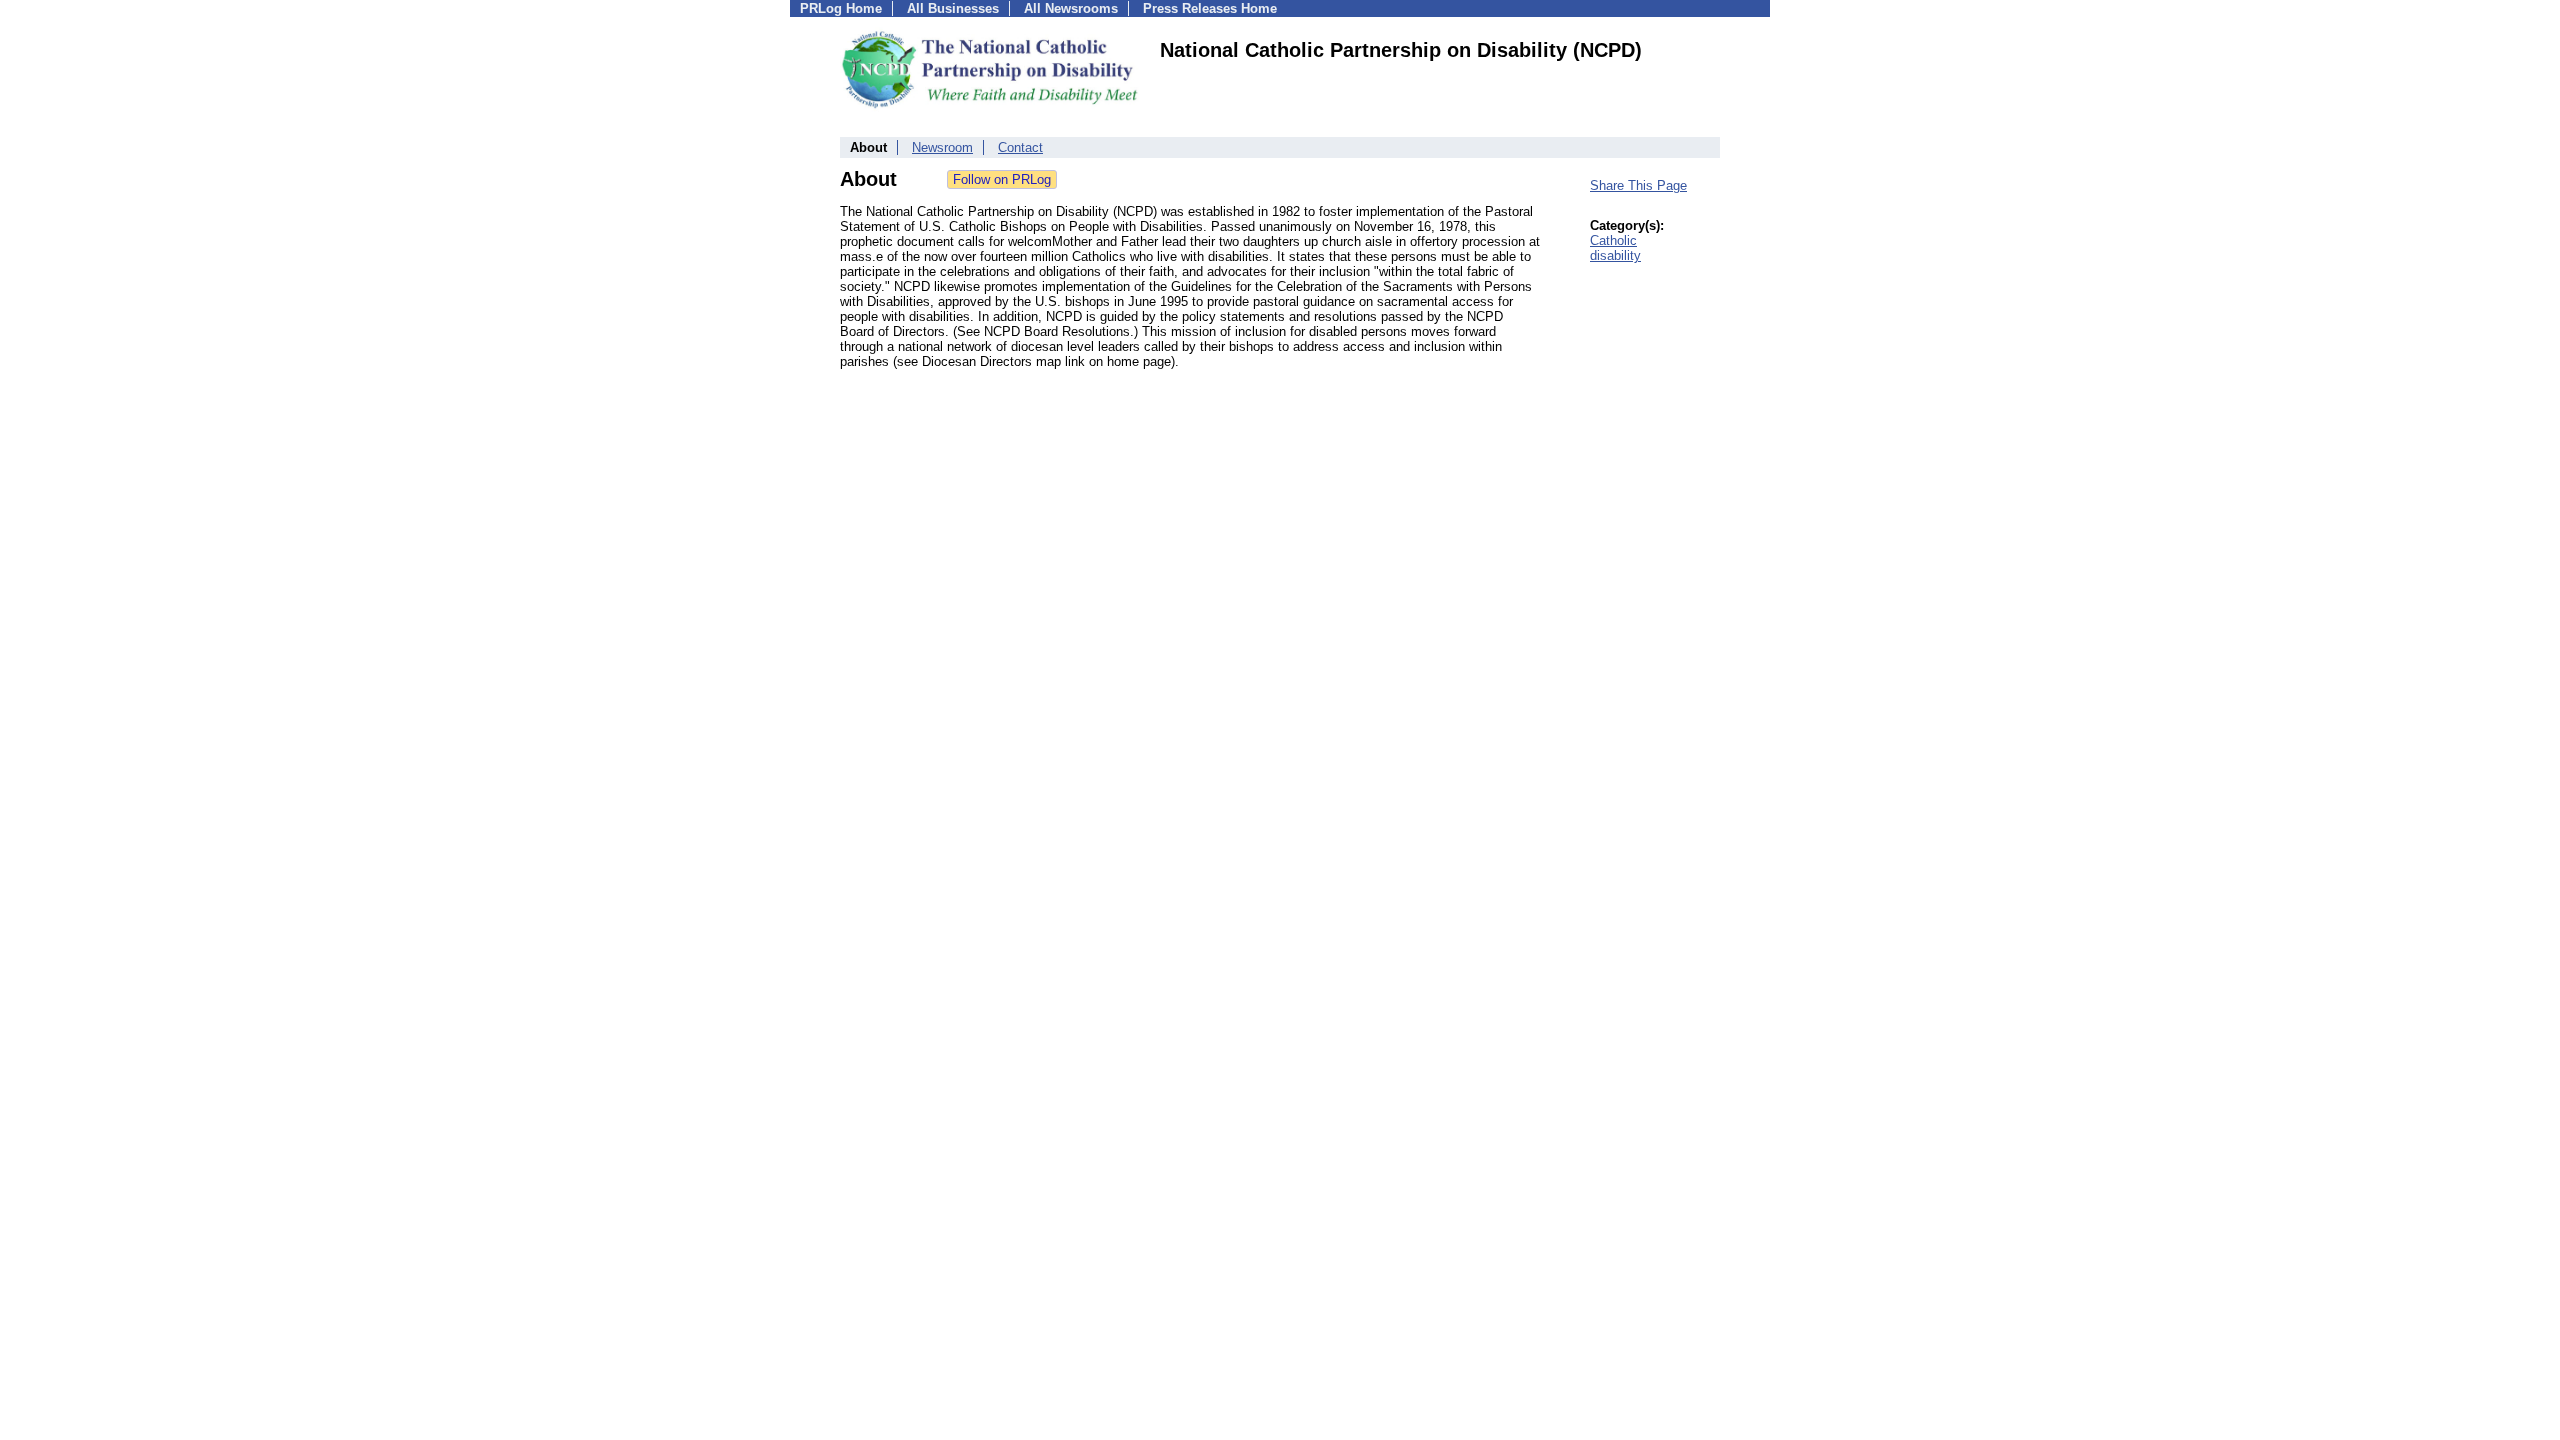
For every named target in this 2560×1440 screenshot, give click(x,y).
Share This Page (1638, 185)
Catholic (1613, 240)
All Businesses (953, 8)
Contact (1020, 147)
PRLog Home (841, 8)
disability (1615, 255)
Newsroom (942, 147)
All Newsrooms (1071, 8)
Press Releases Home (1210, 8)
